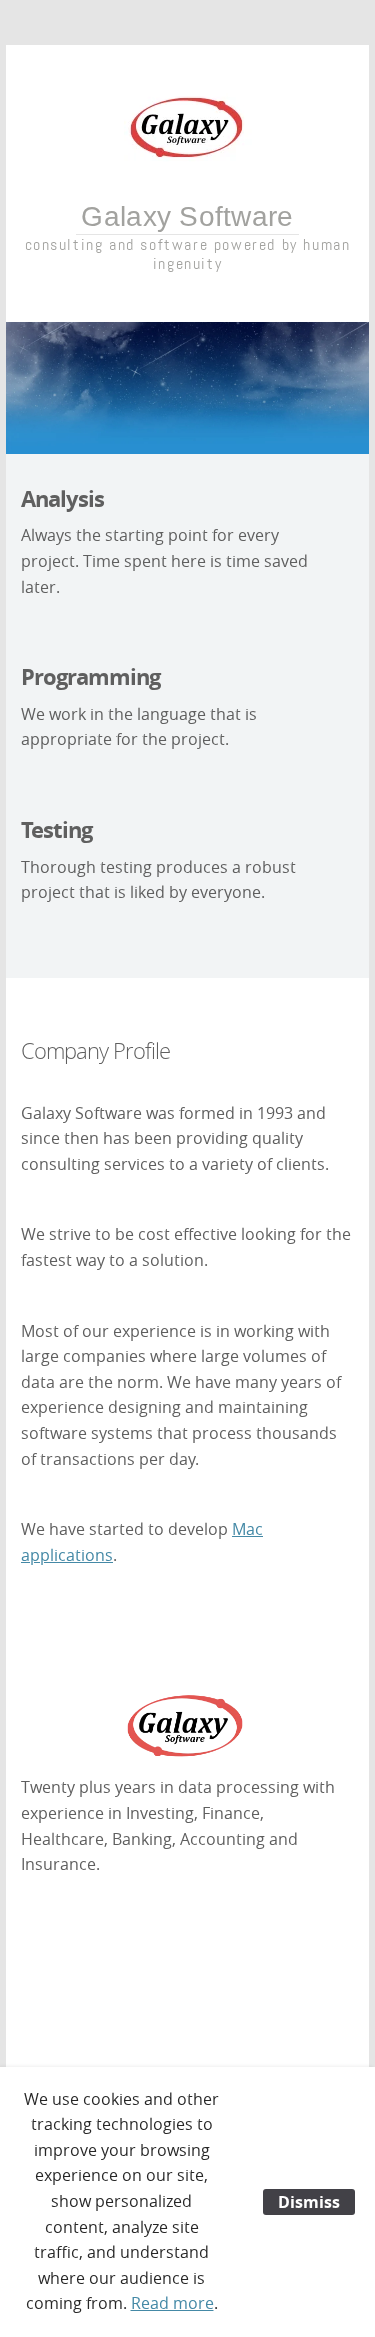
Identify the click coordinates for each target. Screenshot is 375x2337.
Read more (172, 2303)
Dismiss (309, 2202)
